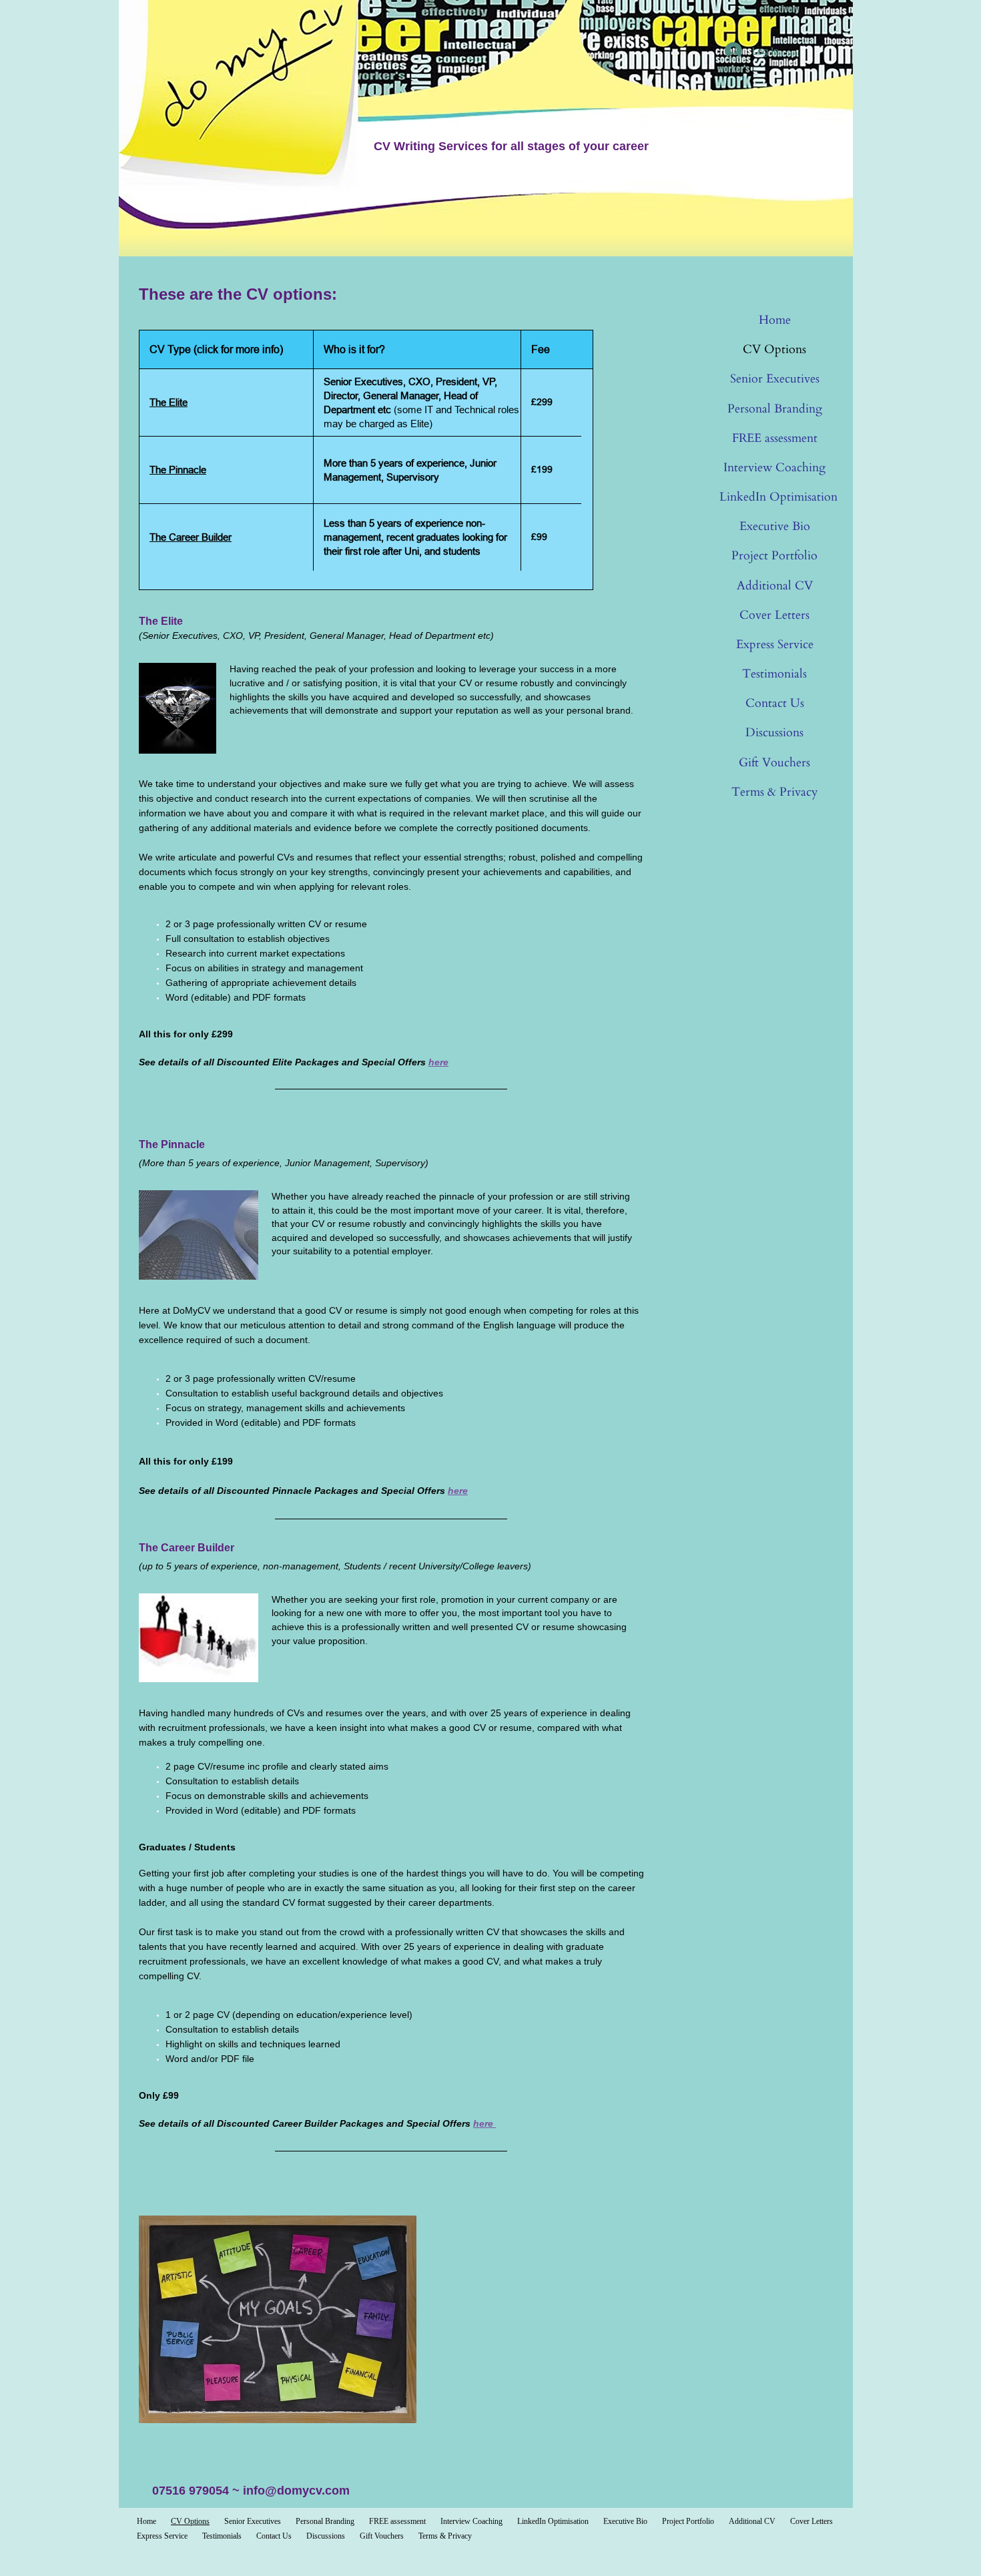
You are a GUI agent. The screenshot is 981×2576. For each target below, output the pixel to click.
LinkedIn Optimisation (778, 497)
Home (775, 320)
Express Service (775, 645)
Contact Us (775, 703)
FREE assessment (775, 438)
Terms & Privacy (775, 792)
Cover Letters (774, 615)
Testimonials (774, 674)
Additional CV (775, 586)
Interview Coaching (774, 468)
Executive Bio (775, 526)
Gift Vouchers (774, 763)
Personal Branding (775, 409)
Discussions (774, 733)
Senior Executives (775, 379)
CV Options (774, 349)
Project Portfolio (774, 556)
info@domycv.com (296, 2491)
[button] (199, 1235)
